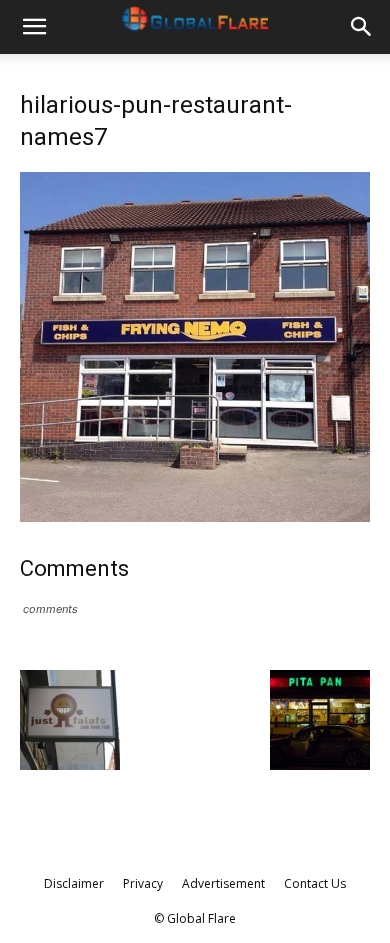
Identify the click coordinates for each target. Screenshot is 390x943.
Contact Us (315, 883)
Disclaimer (74, 883)
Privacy (143, 883)
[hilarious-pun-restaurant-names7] (195, 516)
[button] (34, 27)
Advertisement (223, 883)
